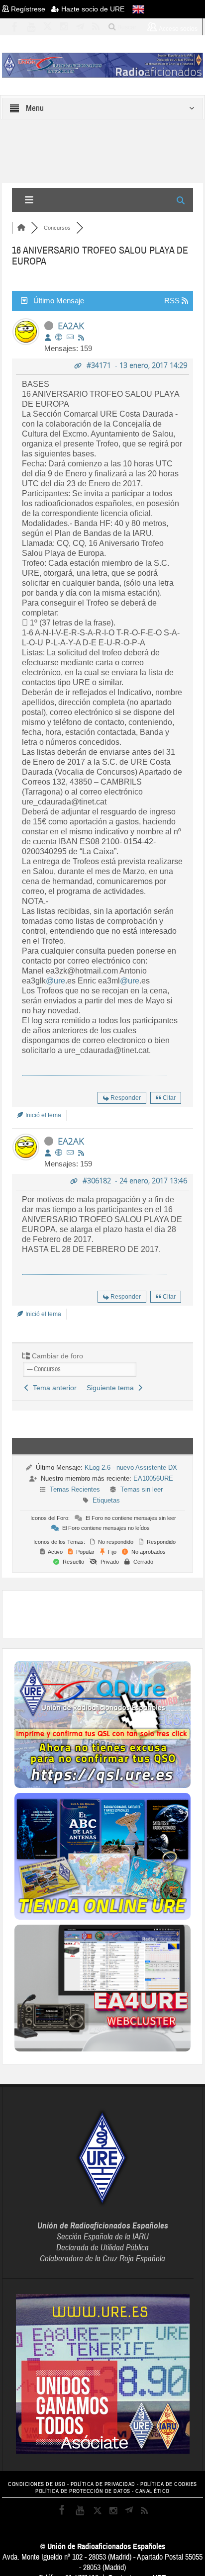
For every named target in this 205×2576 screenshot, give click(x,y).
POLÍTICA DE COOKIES (169, 2484)
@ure (55, 981)
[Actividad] (81, 338)
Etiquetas (106, 1500)
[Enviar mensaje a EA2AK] (70, 337)
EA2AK (71, 326)
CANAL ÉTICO (153, 2491)
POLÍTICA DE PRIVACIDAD (103, 2484)
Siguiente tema (112, 1388)
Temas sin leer (142, 1489)
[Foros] (21, 228)
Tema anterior (53, 1388)
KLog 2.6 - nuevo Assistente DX (131, 1467)
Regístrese (30, 9)
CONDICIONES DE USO (37, 2484)
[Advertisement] (109, 1613)
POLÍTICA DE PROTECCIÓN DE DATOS (83, 2491)
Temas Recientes (75, 1489)
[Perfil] (48, 338)
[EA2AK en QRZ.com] (59, 337)
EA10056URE (153, 1478)
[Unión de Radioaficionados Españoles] (102, 65)
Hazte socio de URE (92, 9)
